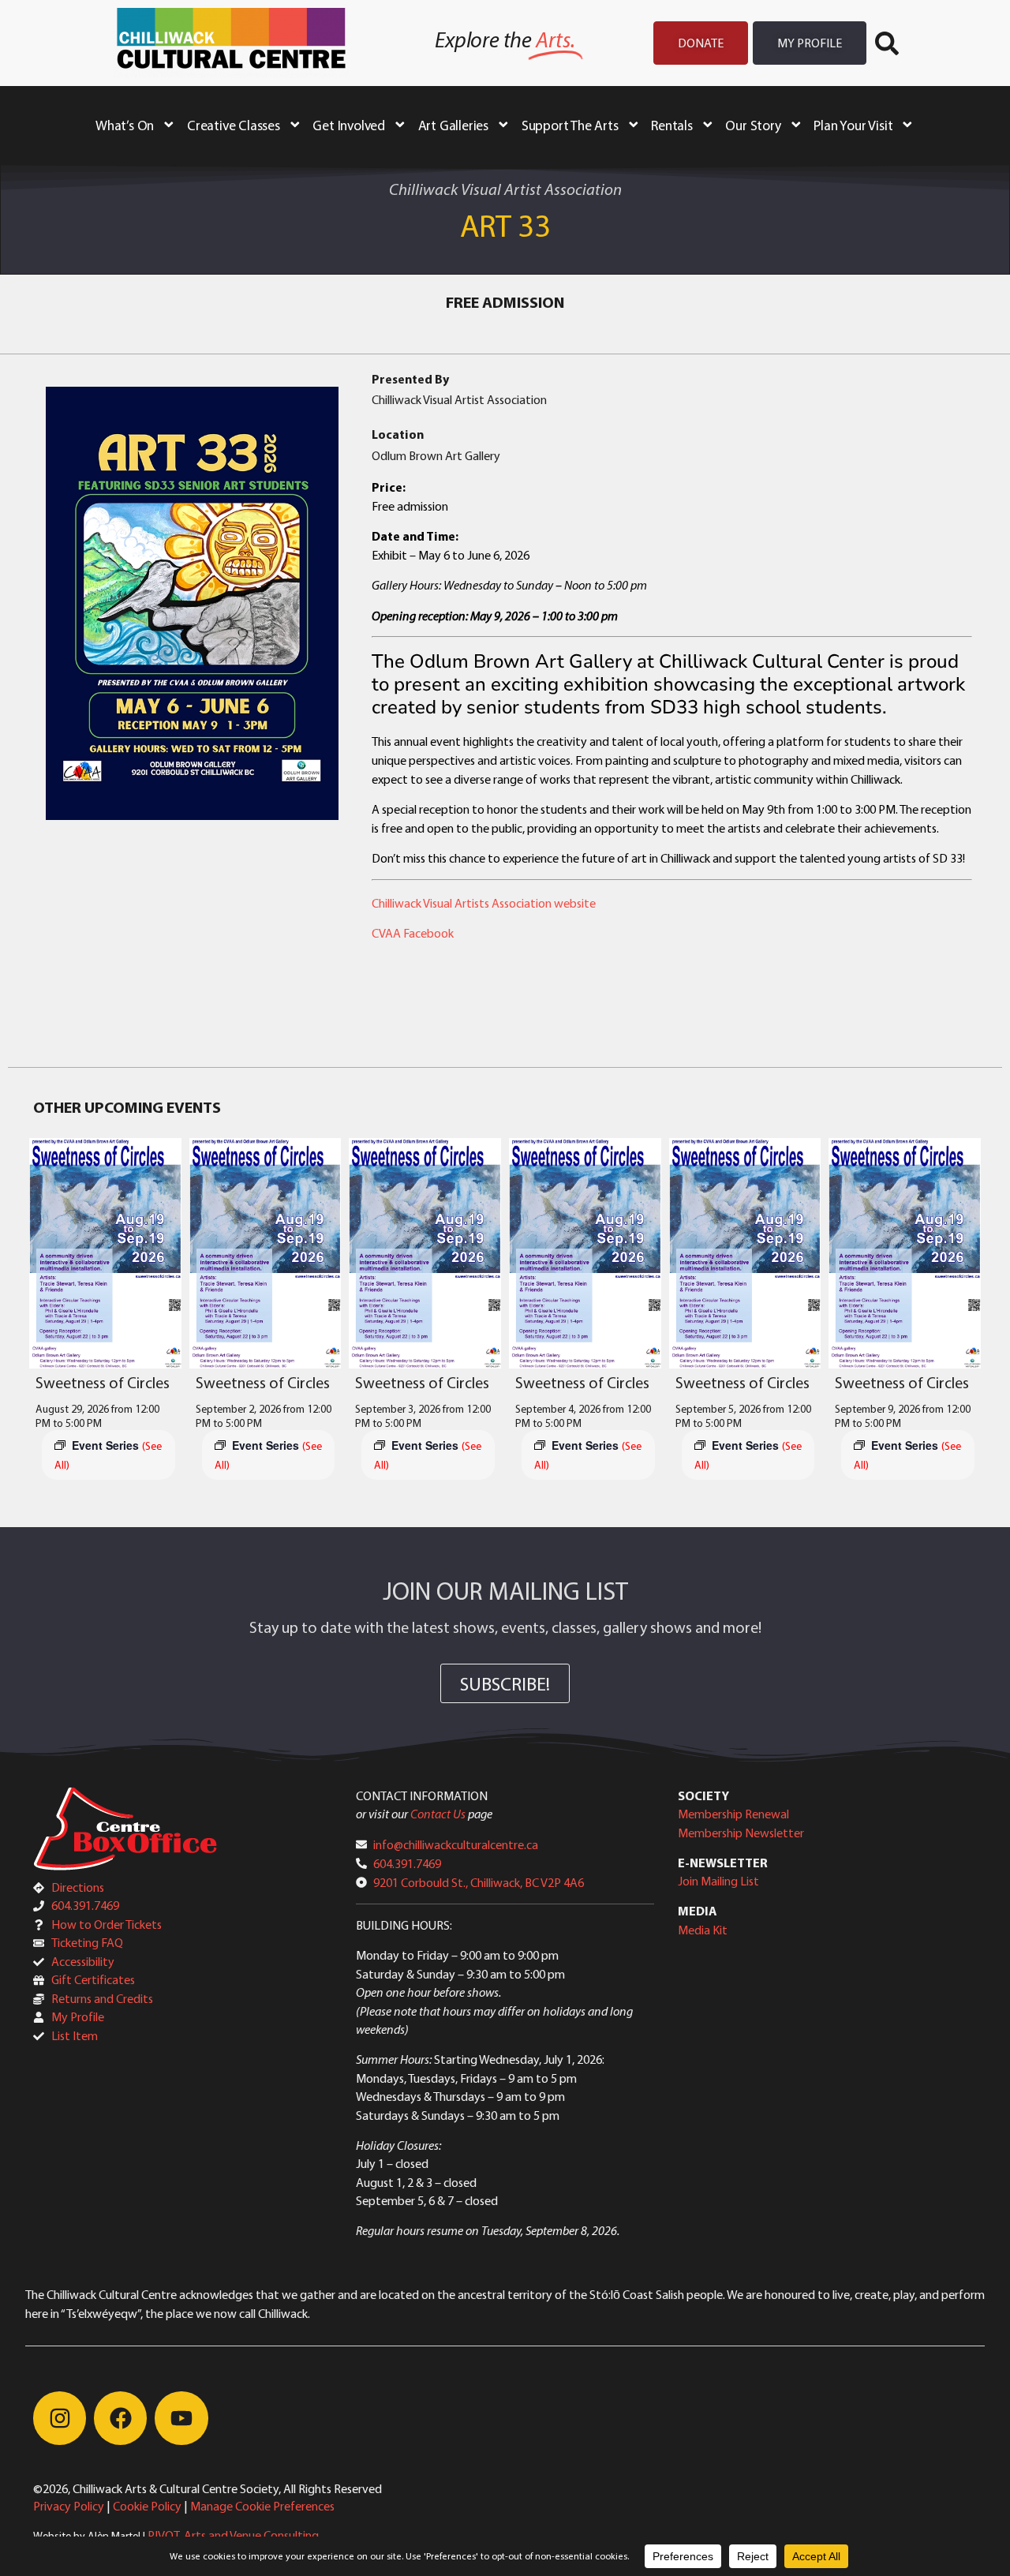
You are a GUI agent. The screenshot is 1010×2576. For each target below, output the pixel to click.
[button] (887, 43)
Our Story (753, 125)
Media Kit (703, 1930)
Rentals (672, 125)
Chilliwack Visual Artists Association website (484, 903)
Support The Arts (570, 125)
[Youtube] (181, 2418)
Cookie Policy (147, 2506)
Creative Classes (234, 125)
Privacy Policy (69, 2506)
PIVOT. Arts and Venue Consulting (233, 2535)
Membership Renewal (733, 1814)
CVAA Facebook (413, 933)
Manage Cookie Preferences (262, 2506)
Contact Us (438, 1814)
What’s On (125, 125)
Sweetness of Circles (103, 1382)
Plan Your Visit (853, 125)
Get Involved (349, 125)
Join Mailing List (718, 1881)
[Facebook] (120, 2418)
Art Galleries (453, 125)
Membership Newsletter (741, 1833)
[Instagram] (60, 2418)
